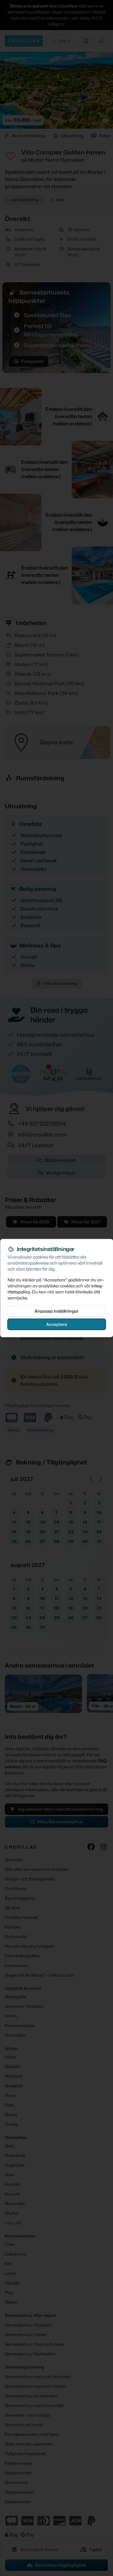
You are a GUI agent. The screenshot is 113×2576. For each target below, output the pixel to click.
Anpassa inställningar (56, 1311)
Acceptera (57, 1324)
